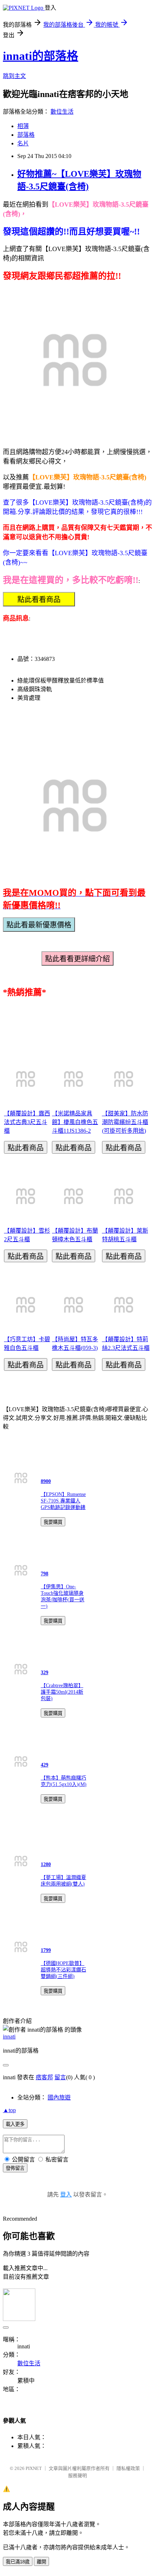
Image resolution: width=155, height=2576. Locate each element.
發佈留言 (15, 2168)
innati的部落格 (41, 56)
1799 (46, 1950)
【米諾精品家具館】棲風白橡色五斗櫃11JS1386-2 (75, 1122)
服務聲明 (77, 2476)
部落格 (26, 135)
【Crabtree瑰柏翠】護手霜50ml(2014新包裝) (62, 1692)
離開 (41, 2562)
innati (9, 2037)
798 (45, 1574)
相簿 (23, 126)
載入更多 (15, 2124)
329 (45, 1673)
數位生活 (62, 112)
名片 (23, 143)
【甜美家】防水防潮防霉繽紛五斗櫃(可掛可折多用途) (125, 1122)
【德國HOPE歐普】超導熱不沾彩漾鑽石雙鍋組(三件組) (63, 1970)
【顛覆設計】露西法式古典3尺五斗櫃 (27, 1122)
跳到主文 (14, 76)
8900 (46, 1481)
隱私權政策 (128, 2468)
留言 (60, 2077)
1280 (46, 1864)
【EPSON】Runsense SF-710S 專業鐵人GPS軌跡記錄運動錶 (63, 1501)
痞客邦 (44, 2077)
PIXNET (34, 2468)
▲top (9, 2110)
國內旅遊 (59, 2097)
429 (45, 1765)
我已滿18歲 (18, 2562)
